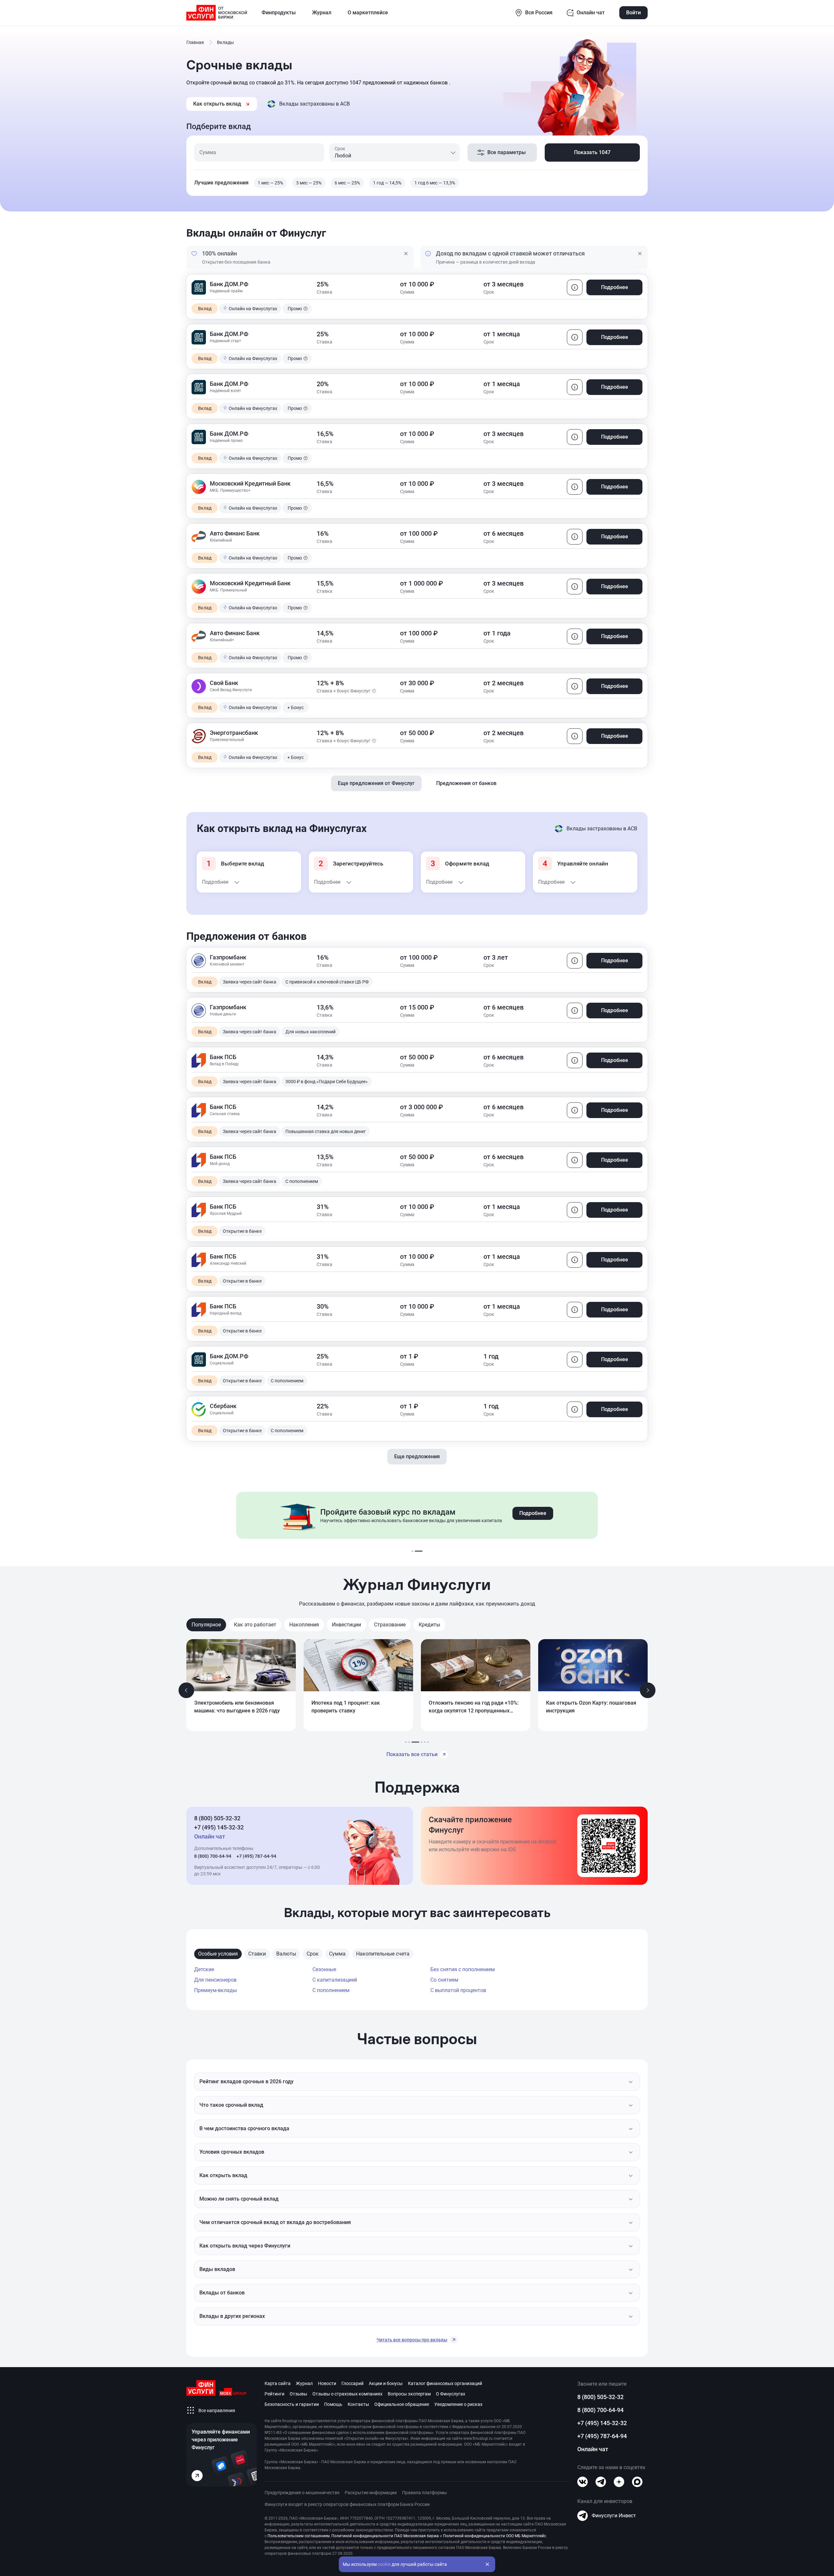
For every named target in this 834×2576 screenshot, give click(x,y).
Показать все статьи (412, 1754)
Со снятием (444, 1980)
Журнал (304, 2383)
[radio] (270, 183)
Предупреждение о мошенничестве (302, 2493)
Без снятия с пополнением (463, 1969)
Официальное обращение (402, 2404)
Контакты (358, 2404)
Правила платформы (424, 2493)
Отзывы (298, 2394)
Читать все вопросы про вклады (412, 2340)
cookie (384, 2564)
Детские (204, 1969)
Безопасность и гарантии (292, 2404)
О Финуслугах (451, 2394)
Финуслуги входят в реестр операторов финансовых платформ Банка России (347, 2504)
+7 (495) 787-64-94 (256, 1856)
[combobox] (394, 153)
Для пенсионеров (215, 1980)
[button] (406, 257)
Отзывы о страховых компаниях (347, 2394)
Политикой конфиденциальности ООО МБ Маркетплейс (495, 2536)
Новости (327, 2383)
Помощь (333, 2404)
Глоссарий (352, 2383)
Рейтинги (274, 2394)
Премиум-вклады (216, 1990)
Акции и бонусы (386, 2383)
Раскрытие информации (371, 2493)
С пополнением (331, 1990)
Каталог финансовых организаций (445, 2383)
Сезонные (324, 1969)
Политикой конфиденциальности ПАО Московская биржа (385, 2536)
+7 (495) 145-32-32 (219, 1827)
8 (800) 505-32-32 (217, 1818)
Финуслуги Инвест (614, 2516)
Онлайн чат (593, 2449)
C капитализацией (335, 1980)
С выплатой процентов (458, 1990)
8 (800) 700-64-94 (213, 1856)
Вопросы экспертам (409, 2394)
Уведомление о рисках (458, 2404)
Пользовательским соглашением (299, 2536)
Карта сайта (278, 2383)
